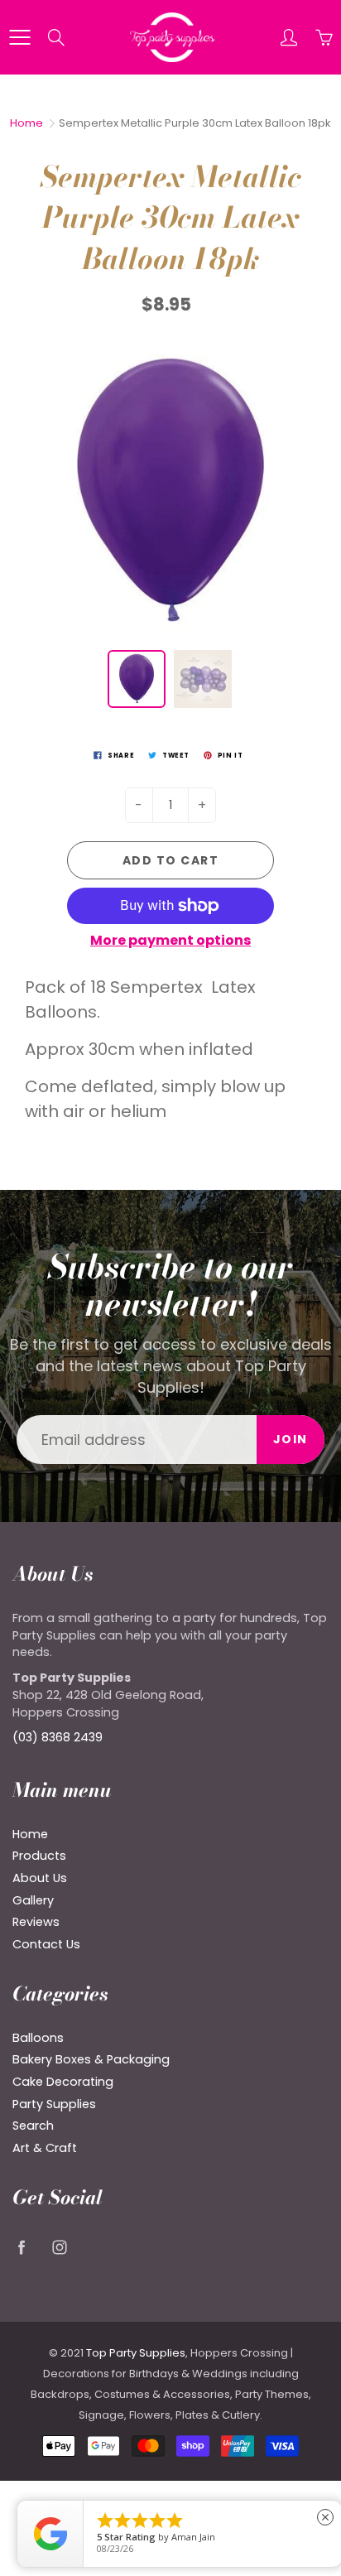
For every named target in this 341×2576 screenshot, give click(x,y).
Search (33, 2126)
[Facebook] (21, 2248)
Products (39, 1856)
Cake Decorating (63, 2082)
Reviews (36, 1922)
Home (26, 123)
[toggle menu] (19, 37)
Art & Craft (45, 2148)
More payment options (170, 941)
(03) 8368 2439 (58, 1737)
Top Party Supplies (136, 2353)
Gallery (33, 1900)
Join (291, 1439)
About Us (40, 1878)
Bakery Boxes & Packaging (91, 2059)
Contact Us (46, 1944)
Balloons (38, 2038)
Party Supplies (54, 2104)
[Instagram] (59, 2248)
